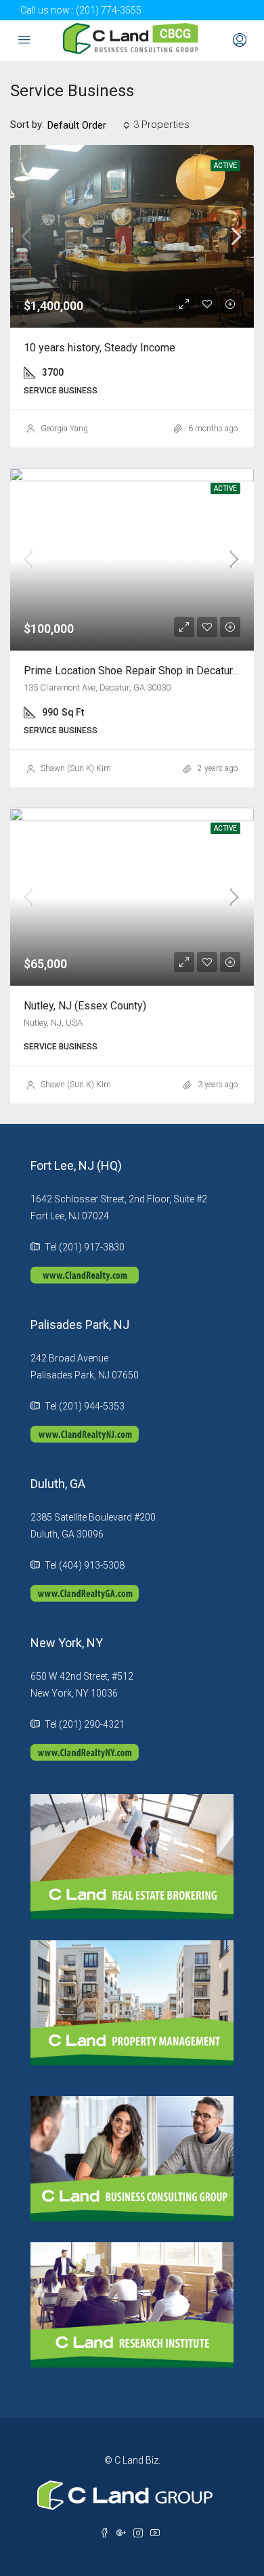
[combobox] (89, 125)
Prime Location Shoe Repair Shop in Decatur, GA (137, 671)
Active (225, 166)
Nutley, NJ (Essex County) (85, 1006)
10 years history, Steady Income (100, 348)
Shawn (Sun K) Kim (76, 768)
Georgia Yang (64, 429)
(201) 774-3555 (109, 10)
